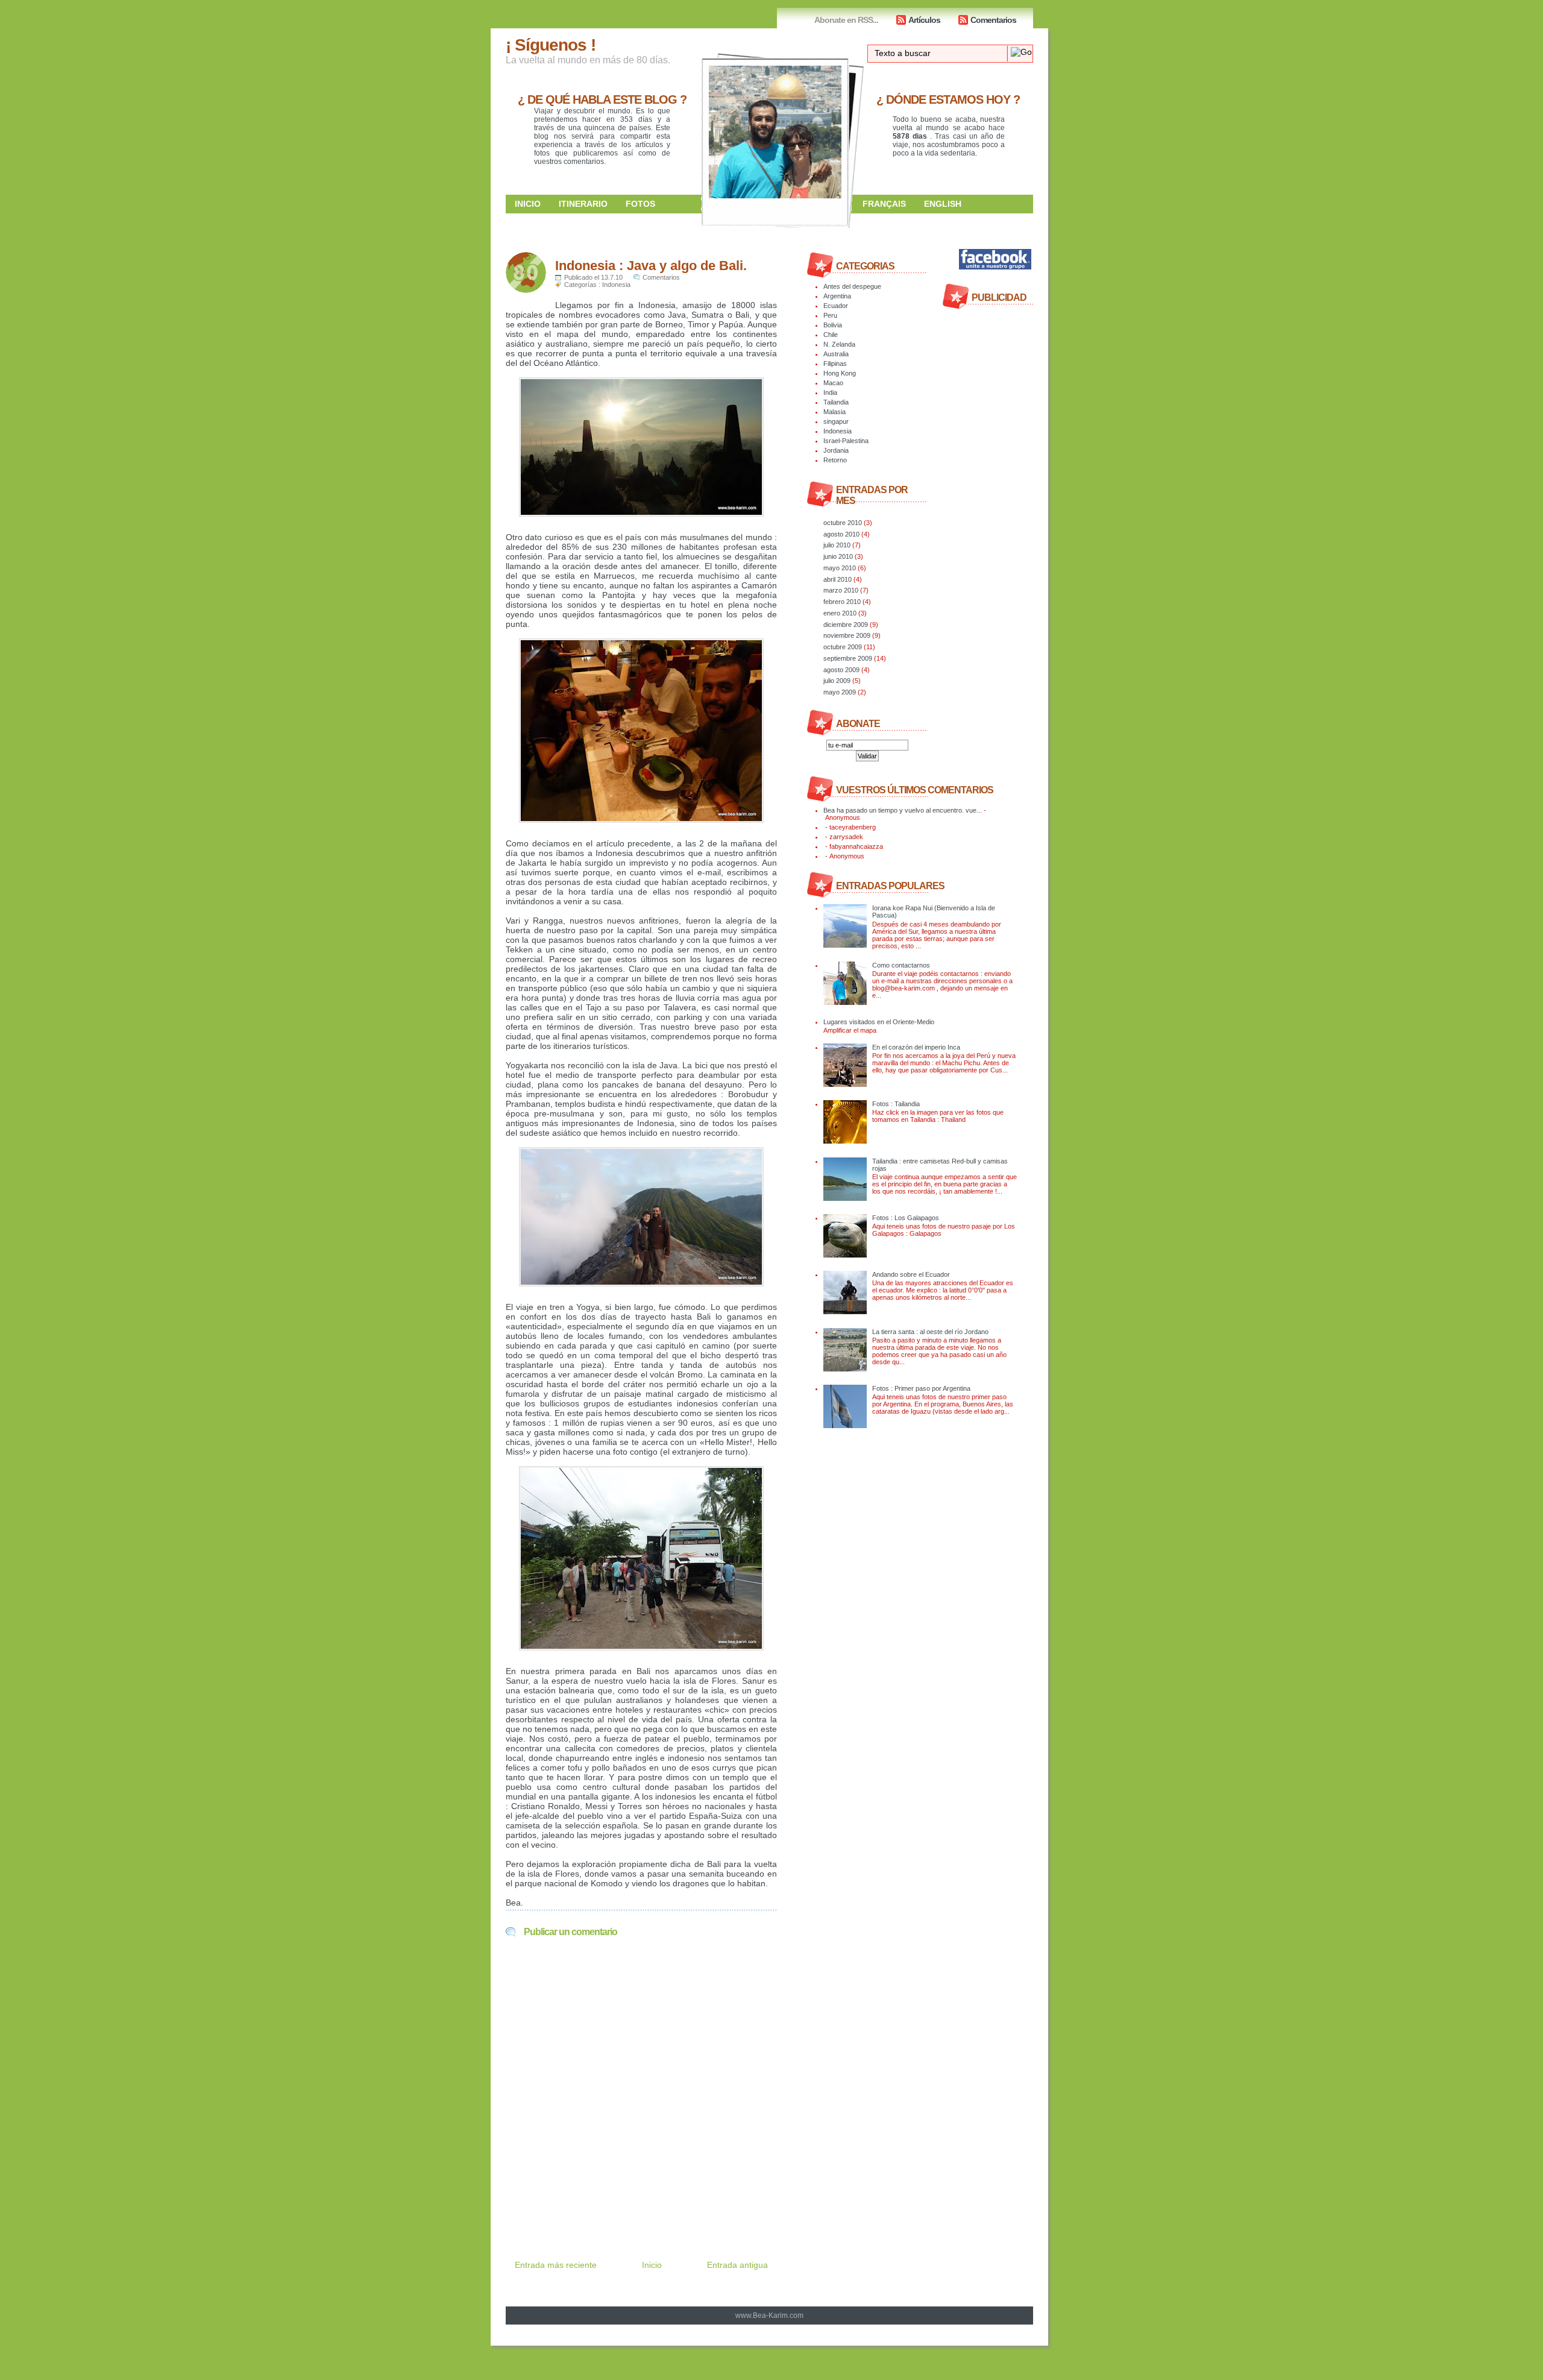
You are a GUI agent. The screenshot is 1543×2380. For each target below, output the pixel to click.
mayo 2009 (840, 692)
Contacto (886, 222)
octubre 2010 (843, 523)
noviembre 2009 (847, 635)
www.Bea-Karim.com (769, 2315)
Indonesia (616, 285)
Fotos (640, 204)
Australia (836, 354)
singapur (836, 421)
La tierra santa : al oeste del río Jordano (930, 1332)
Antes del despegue (852, 286)
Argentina (837, 296)
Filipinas (835, 364)
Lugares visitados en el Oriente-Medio (879, 1022)
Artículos (924, 20)
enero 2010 (840, 613)
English (943, 204)
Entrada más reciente (556, 2265)
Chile (831, 335)
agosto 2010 (841, 534)
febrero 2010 (842, 602)
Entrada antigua (737, 2265)
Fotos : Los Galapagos (906, 1218)
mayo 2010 (840, 568)
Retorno (835, 460)
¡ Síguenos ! (551, 45)
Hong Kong (840, 373)
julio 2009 (837, 681)
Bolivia (833, 325)
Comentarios (993, 20)
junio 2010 (838, 556)
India (830, 392)
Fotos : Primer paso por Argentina (921, 1388)
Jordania (836, 450)
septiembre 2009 (848, 658)
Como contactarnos (901, 965)
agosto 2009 (841, 670)
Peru (830, 315)
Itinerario (583, 204)
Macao (833, 383)
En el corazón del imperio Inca (916, 1047)
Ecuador (836, 306)
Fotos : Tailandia (896, 1104)
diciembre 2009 (846, 625)
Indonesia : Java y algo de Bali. (651, 266)
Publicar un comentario (570, 1932)
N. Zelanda (839, 344)
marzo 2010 (841, 590)
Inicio (528, 204)
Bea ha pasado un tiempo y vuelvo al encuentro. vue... (903, 810)
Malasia (834, 412)
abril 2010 (837, 579)
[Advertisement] (647, 2202)
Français (884, 204)
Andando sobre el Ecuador (911, 1274)
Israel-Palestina (846, 441)
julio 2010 (837, 545)
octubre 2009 (843, 647)
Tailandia (836, 402)
